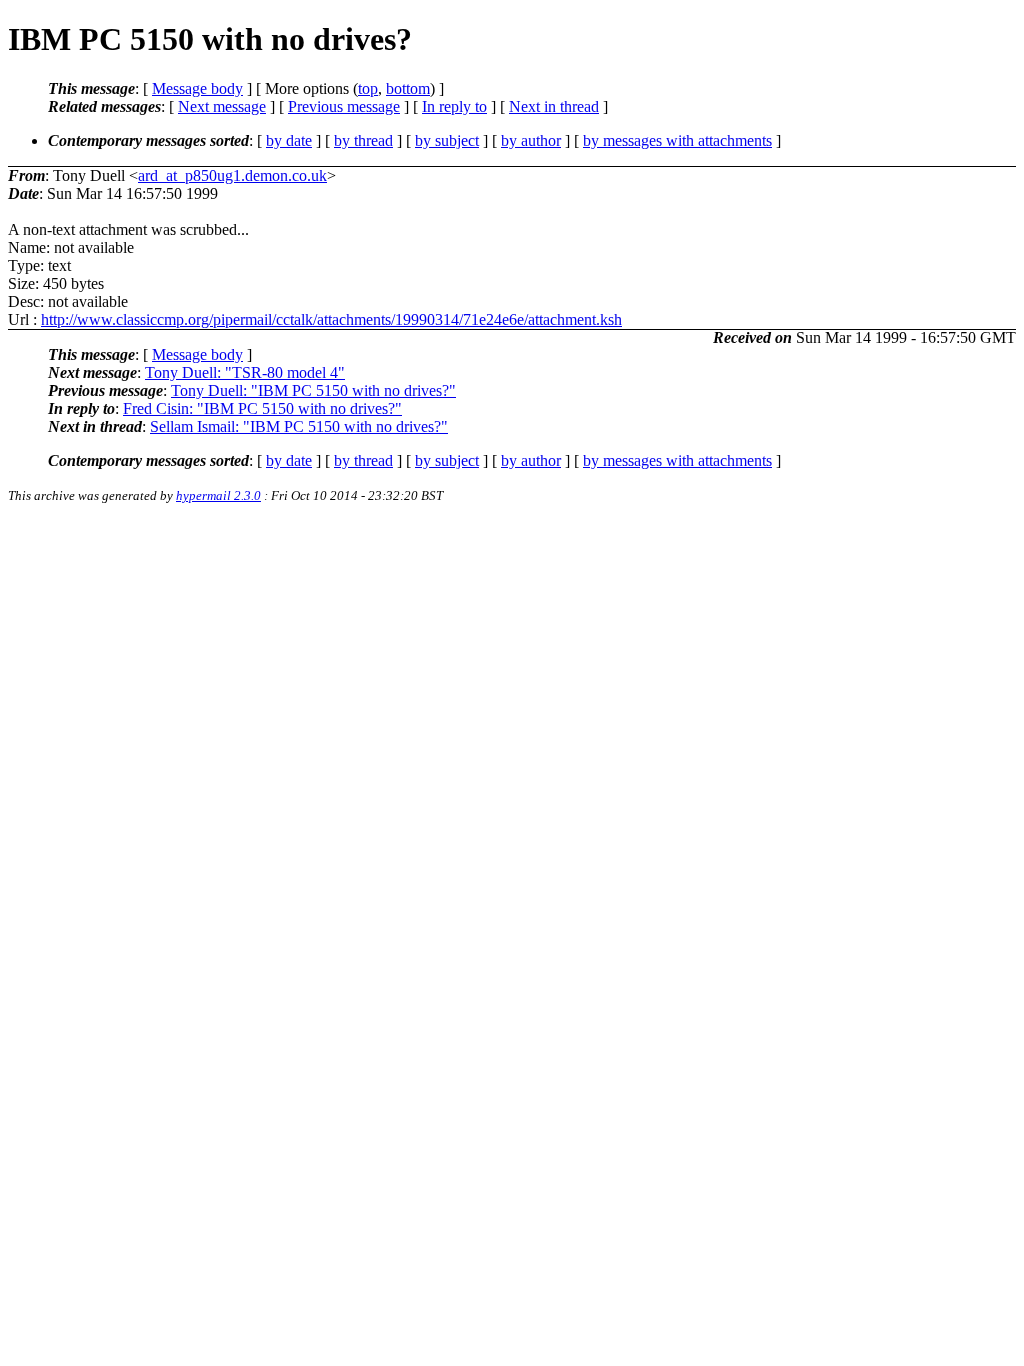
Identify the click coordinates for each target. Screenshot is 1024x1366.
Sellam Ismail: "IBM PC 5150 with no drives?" (299, 426)
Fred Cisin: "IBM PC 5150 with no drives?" (262, 408)
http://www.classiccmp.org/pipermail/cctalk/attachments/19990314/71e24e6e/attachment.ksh (331, 319)
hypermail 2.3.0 (218, 495)
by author (531, 140)
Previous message (344, 106)
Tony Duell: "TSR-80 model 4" (245, 372)
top (368, 88)
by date (289, 140)
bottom (408, 88)
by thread (363, 140)
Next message (222, 106)
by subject (447, 140)
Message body (197, 88)
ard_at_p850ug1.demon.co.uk (232, 175)
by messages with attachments (677, 140)
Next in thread (554, 106)
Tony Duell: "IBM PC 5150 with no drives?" (313, 390)
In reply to (454, 106)
